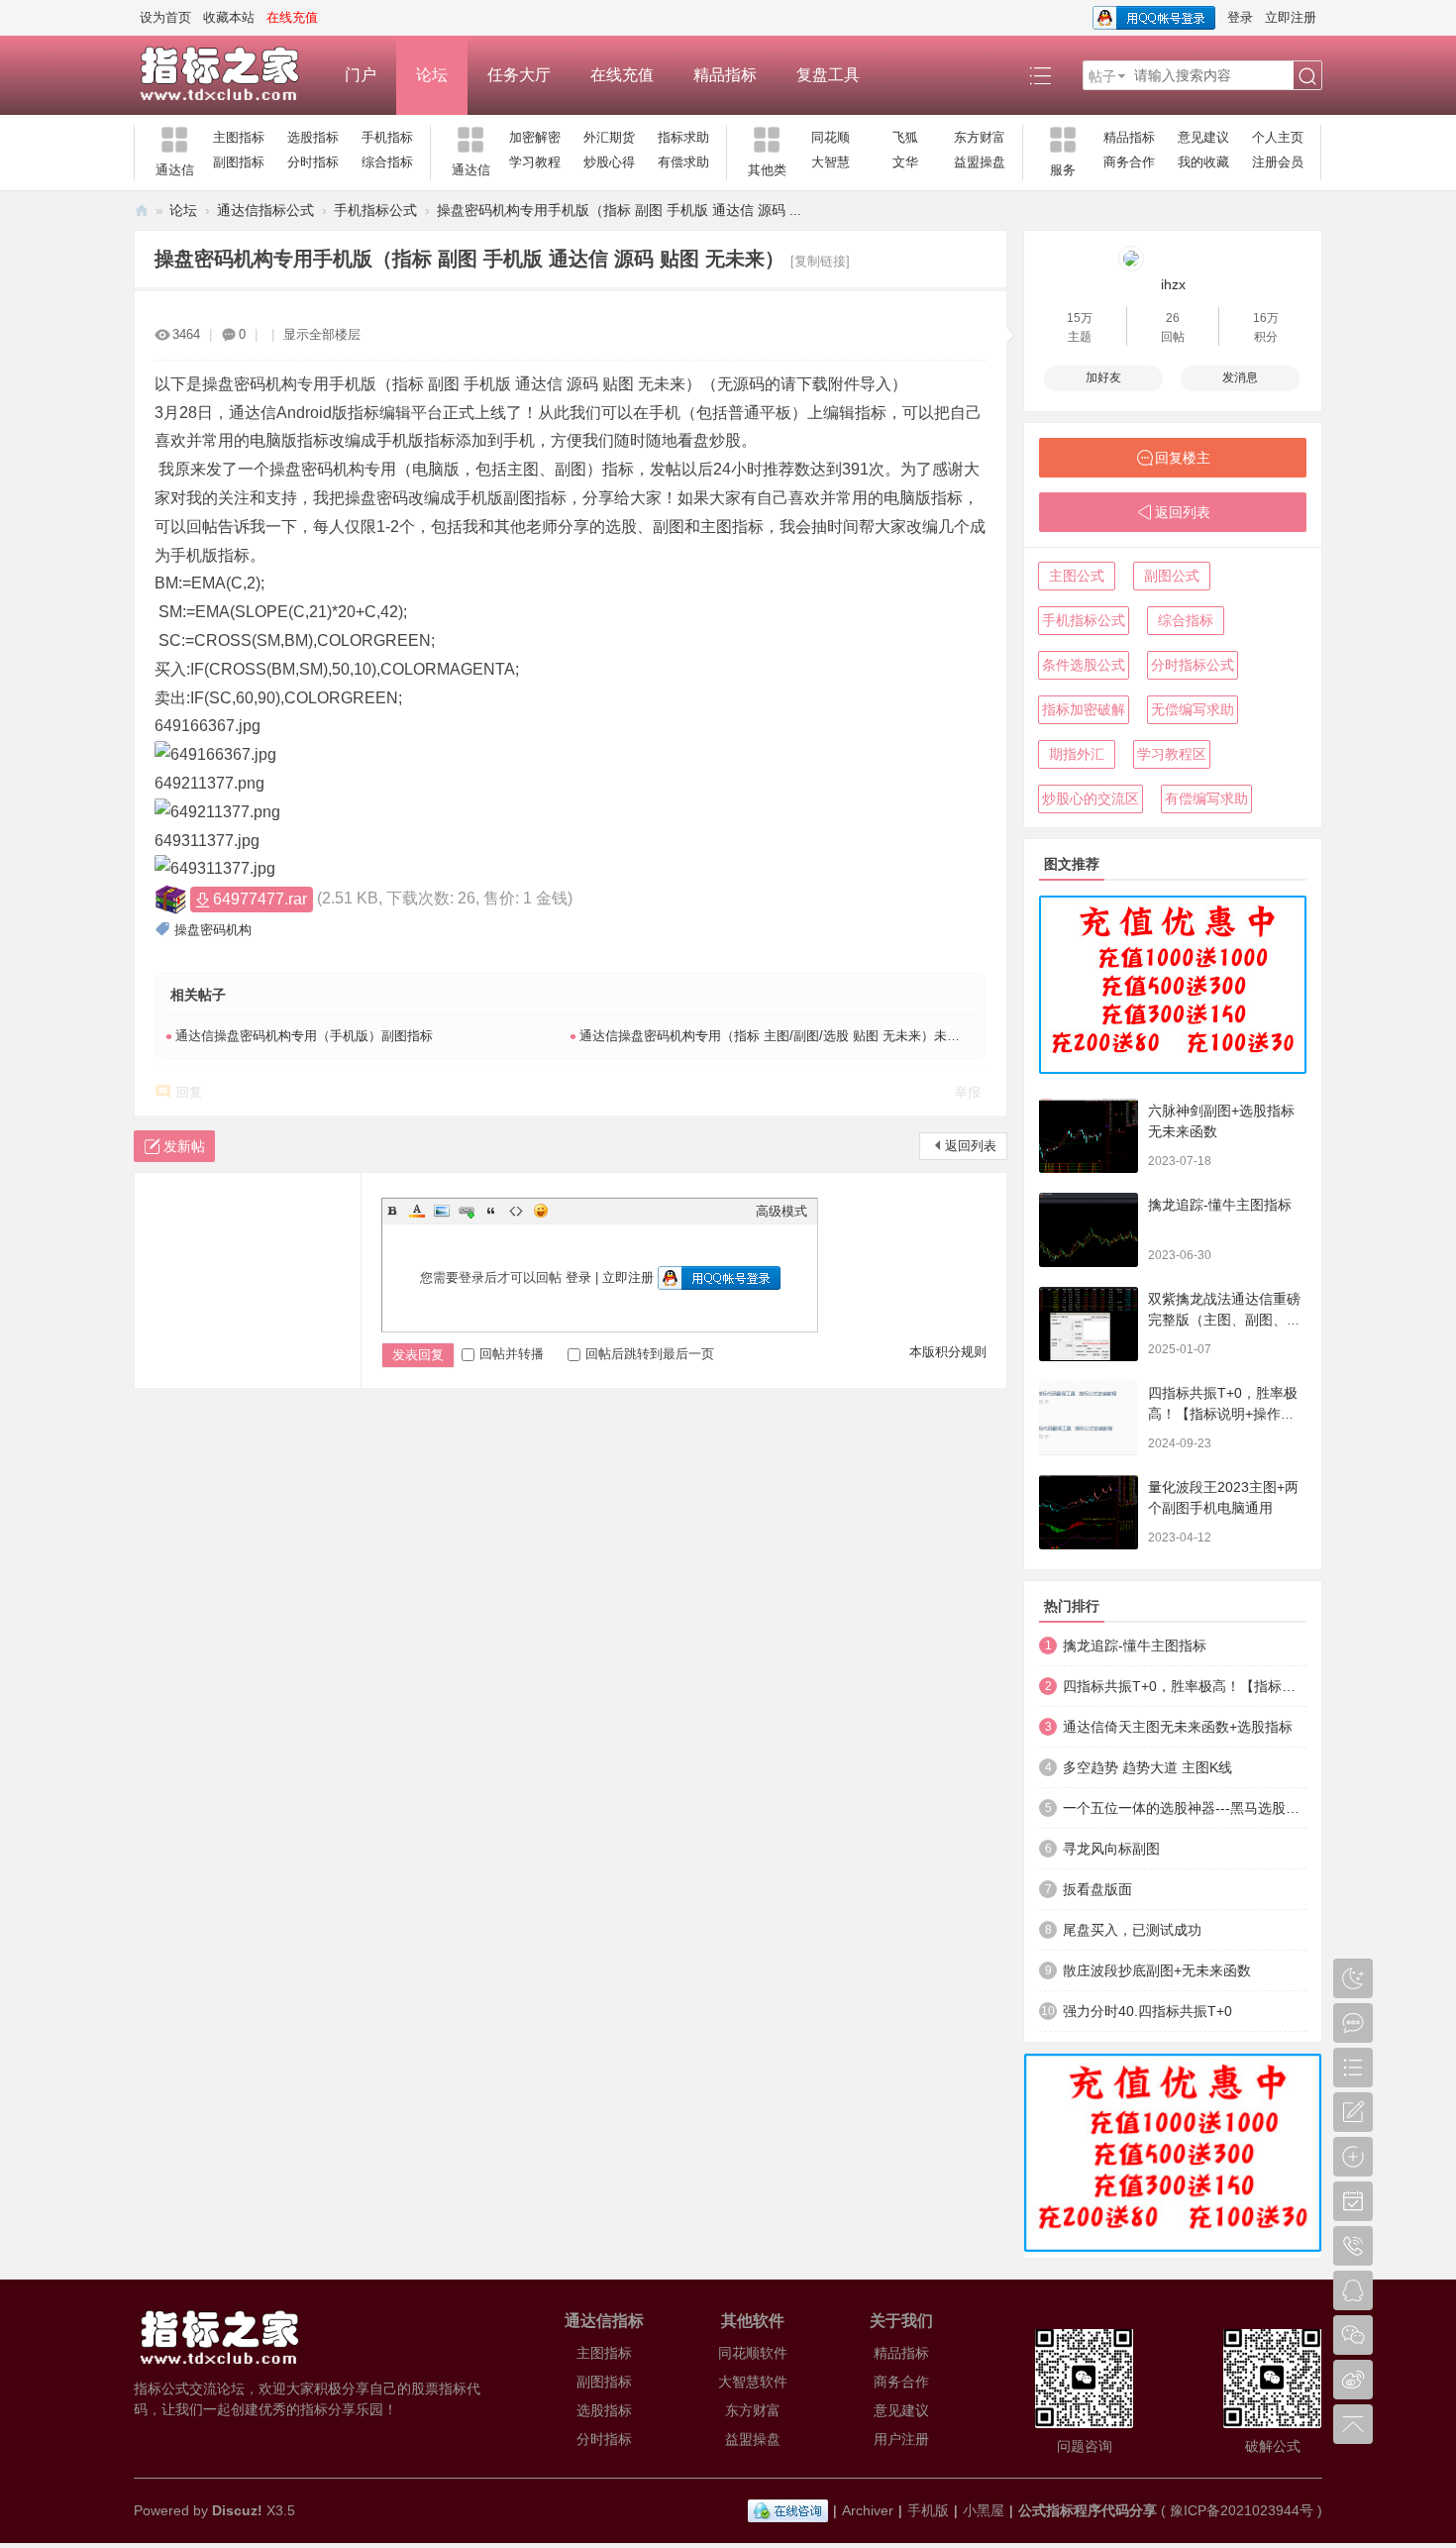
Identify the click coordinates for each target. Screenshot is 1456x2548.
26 (1173, 318)
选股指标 (313, 137)
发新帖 (184, 1146)
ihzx (1173, 284)
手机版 (928, 2510)
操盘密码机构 (213, 930)
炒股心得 (609, 162)
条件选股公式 (1084, 665)
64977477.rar (260, 899)
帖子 (1102, 76)
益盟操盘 (980, 162)
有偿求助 (683, 162)
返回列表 (971, 1146)
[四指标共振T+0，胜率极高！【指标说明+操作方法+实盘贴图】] (1089, 1418)
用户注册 (901, 2439)
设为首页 (165, 17)
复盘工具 (828, 75)
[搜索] (1307, 76)
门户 (361, 75)
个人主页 (1278, 137)
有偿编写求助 (1206, 798)
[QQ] (788, 2510)
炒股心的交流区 (1091, 798)
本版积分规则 (948, 1352)
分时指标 (313, 162)
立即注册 (1291, 17)
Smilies (541, 1211)
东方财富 (980, 137)
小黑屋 (984, 2510)
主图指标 (239, 137)
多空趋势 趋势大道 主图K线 (1147, 1767)
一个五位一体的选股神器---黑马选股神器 (1185, 1808)
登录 (1240, 17)
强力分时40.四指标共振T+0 (1147, 2011)
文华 (905, 162)
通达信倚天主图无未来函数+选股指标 (1178, 1727)
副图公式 (1172, 576)
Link (467, 1211)
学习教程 (535, 162)
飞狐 (905, 137)
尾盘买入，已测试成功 (1132, 1930)
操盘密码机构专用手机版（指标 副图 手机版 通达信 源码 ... (619, 210)
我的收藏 (1203, 162)
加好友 (1103, 377)
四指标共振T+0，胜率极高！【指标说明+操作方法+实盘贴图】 (1223, 1414)
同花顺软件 (753, 2353)
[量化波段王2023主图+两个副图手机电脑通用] (1089, 1512)
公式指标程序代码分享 (1088, 2510)
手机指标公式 (375, 210)
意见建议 (1203, 137)
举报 (968, 1092)
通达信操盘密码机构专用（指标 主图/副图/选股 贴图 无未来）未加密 (776, 1036)
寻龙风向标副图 (1111, 1849)
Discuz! (237, 2510)
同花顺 (831, 137)
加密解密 (535, 137)
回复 (189, 1092)
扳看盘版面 (1097, 1889)
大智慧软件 (753, 2382)
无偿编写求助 (1193, 709)
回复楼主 (1183, 458)
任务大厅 (519, 75)
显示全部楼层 (322, 334)
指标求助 (683, 137)
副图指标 (239, 162)
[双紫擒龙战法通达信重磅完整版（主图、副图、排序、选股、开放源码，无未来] (1089, 1324)
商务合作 (1129, 162)
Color (417, 1211)
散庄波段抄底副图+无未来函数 (1157, 1970)
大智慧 (831, 162)
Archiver (868, 2510)
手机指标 (387, 137)
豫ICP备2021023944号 (1242, 2510)
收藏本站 (229, 17)
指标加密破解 (1084, 709)
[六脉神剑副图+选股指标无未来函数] (1089, 1136)
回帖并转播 (512, 1354)
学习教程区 (1172, 754)
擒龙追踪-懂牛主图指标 (1220, 1205)
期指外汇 (1077, 754)
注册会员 (1278, 162)
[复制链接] (820, 261)
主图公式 (1077, 576)
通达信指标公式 (265, 210)
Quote (491, 1211)
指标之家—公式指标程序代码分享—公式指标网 (142, 211)
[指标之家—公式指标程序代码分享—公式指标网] (229, 75)
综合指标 (387, 162)
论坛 (432, 75)
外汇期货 (609, 137)
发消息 (1240, 377)
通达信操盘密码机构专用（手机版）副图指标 (304, 1036)
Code (516, 1211)
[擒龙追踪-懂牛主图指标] (1089, 1230)
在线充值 (622, 75)
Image (442, 1211)
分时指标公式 (1193, 665)
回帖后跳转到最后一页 (650, 1354)
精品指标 (725, 75)
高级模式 (781, 1211)
